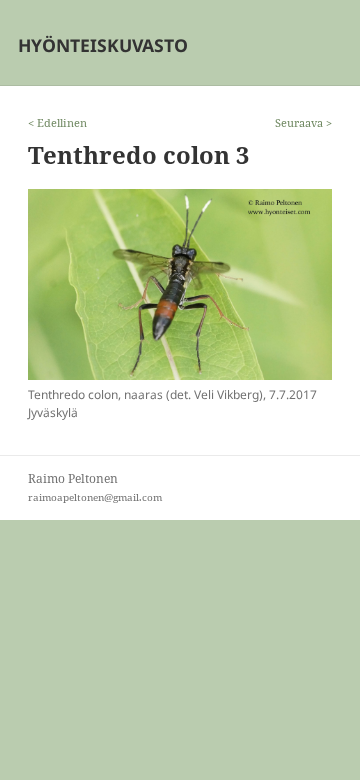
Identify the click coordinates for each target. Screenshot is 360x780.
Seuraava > (303, 122)
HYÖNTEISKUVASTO (103, 45)
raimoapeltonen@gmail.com (95, 497)
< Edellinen (57, 122)
